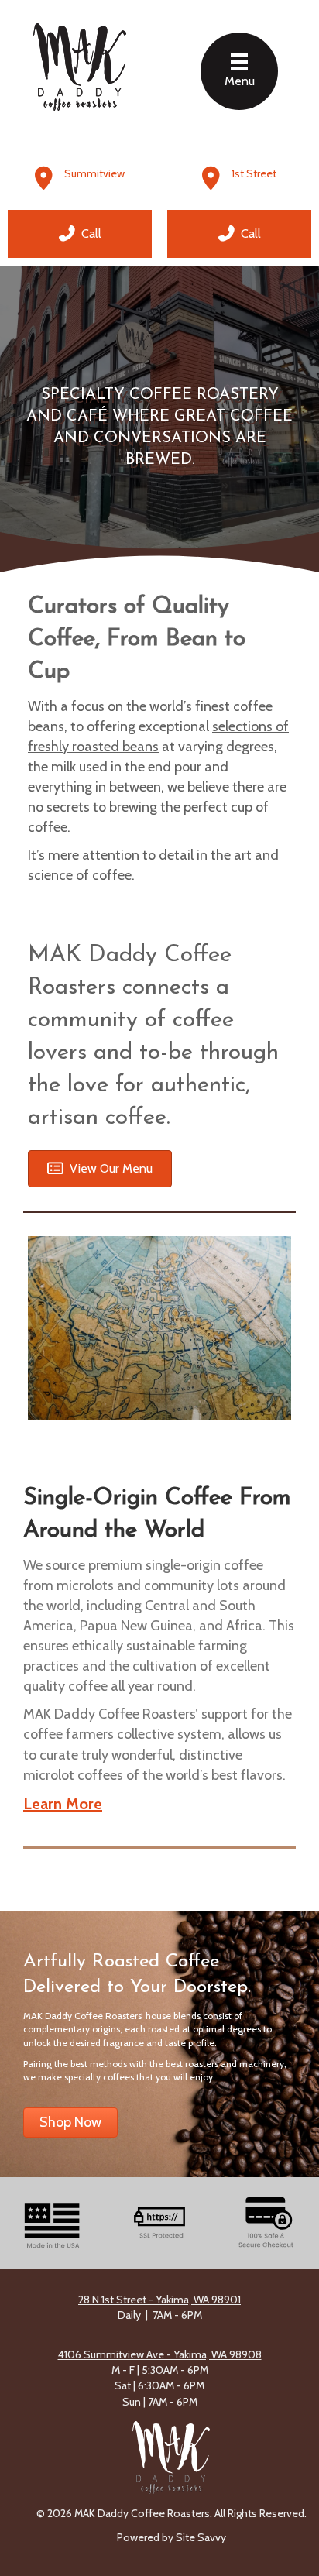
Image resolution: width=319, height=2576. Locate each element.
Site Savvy (201, 2537)
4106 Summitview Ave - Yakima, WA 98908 (160, 2354)
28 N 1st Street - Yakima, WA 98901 (159, 2300)
